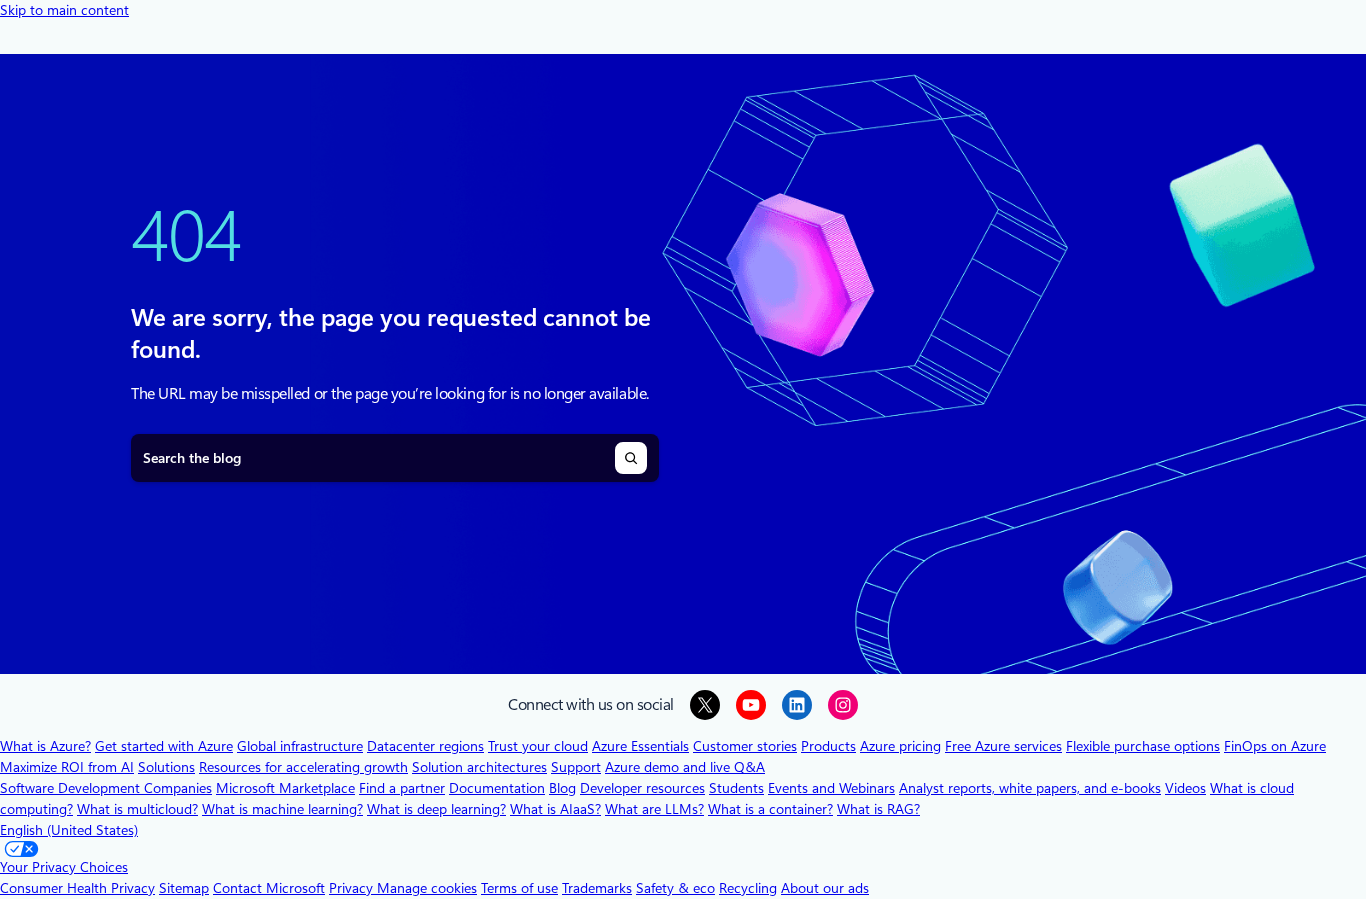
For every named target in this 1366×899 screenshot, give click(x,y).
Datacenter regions (425, 746)
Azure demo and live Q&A (685, 767)
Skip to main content (64, 10)
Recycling (748, 888)
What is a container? (770, 809)
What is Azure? (45, 746)
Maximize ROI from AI (67, 767)
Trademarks (597, 888)
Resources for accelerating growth (303, 767)
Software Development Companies (106, 788)
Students (736, 788)
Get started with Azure (164, 746)
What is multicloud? (137, 809)
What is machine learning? (282, 809)
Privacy (353, 888)
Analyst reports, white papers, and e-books (1030, 788)
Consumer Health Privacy (77, 888)
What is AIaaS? (555, 809)
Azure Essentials (640, 746)
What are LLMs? (654, 809)
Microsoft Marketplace (285, 788)
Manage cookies (427, 888)
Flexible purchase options (1143, 746)
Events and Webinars (831, 788)
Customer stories (745, 746)
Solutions (166, 767)
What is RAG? (878, 809)
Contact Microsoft (269, 888)
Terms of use (519, 888)
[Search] (631, 458)
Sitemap (184, 888)
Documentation (497, 788)
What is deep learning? (436, 809)
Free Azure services (1003, 746)
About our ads (825, 888)
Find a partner (402, 788)
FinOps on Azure (1275, 746)
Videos (1185, 788)
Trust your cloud (538, 746)
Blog (562, 788)
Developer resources (642, 788)
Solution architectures (479, 767)
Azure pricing (900, 746)
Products (828, 746)
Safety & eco (675, 888)
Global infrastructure (300, 746)
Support (576, 767)
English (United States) (69, 830)
